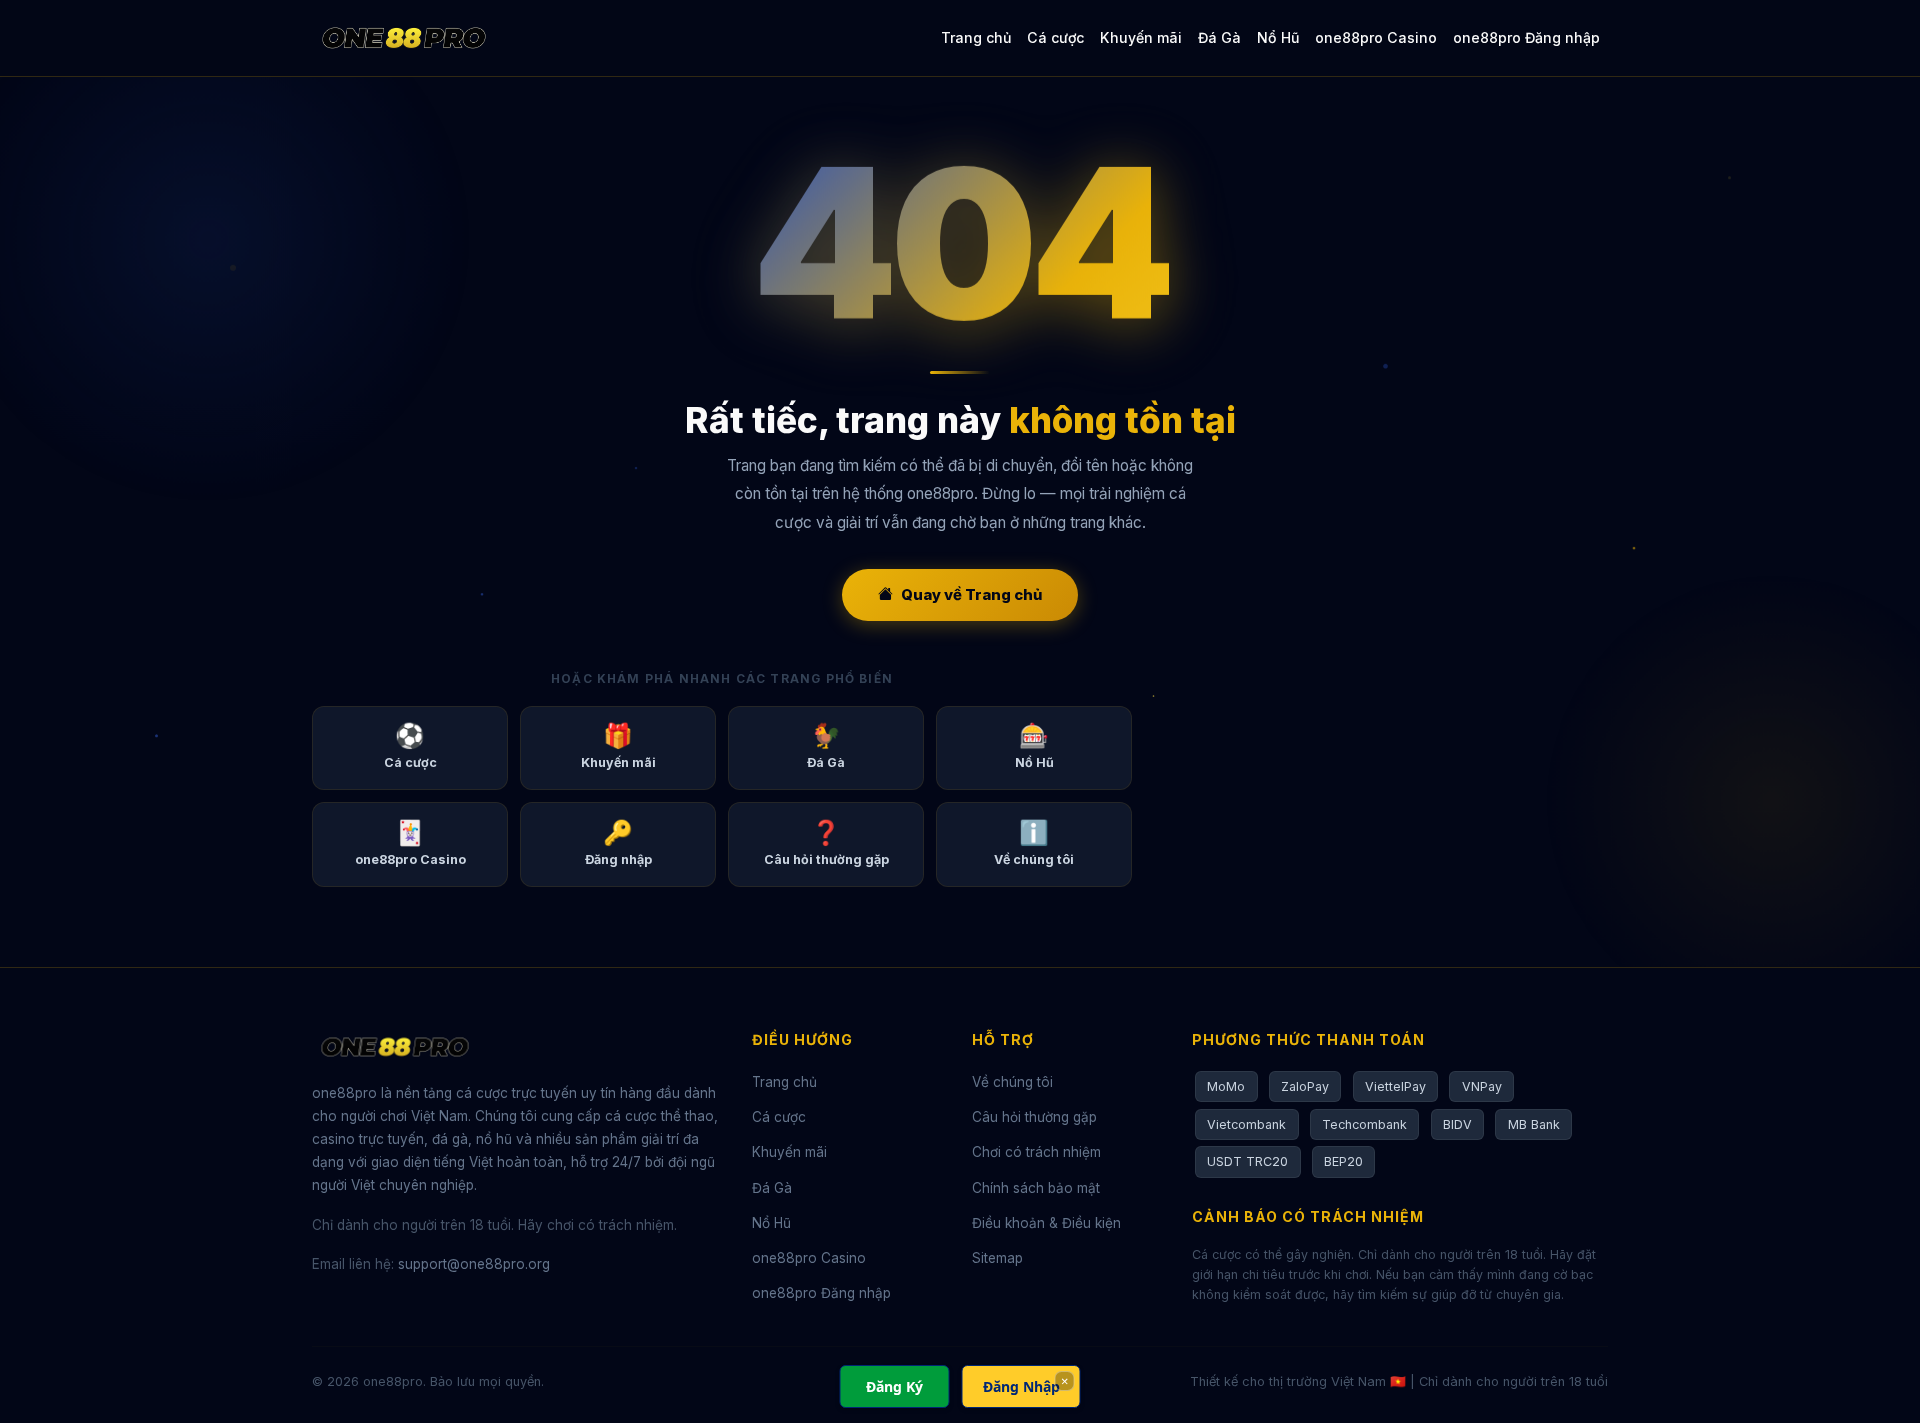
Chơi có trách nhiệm (1036, 1152)
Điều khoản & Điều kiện (1046, 1223)
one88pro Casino (1376, 37)
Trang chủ (976, 37)
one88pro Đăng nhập (1526, 37)
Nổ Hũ (1278, 37)
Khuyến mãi (1141, 37)
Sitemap (997, 1258)
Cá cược (1055, 37)
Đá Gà (1219, 37)
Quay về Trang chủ (971, 595)
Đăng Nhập (1021, 1386)
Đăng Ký (894, 1386)
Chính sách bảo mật (1036, 1188)
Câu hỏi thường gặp (1034, 1117)
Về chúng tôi (1012, 1082)
